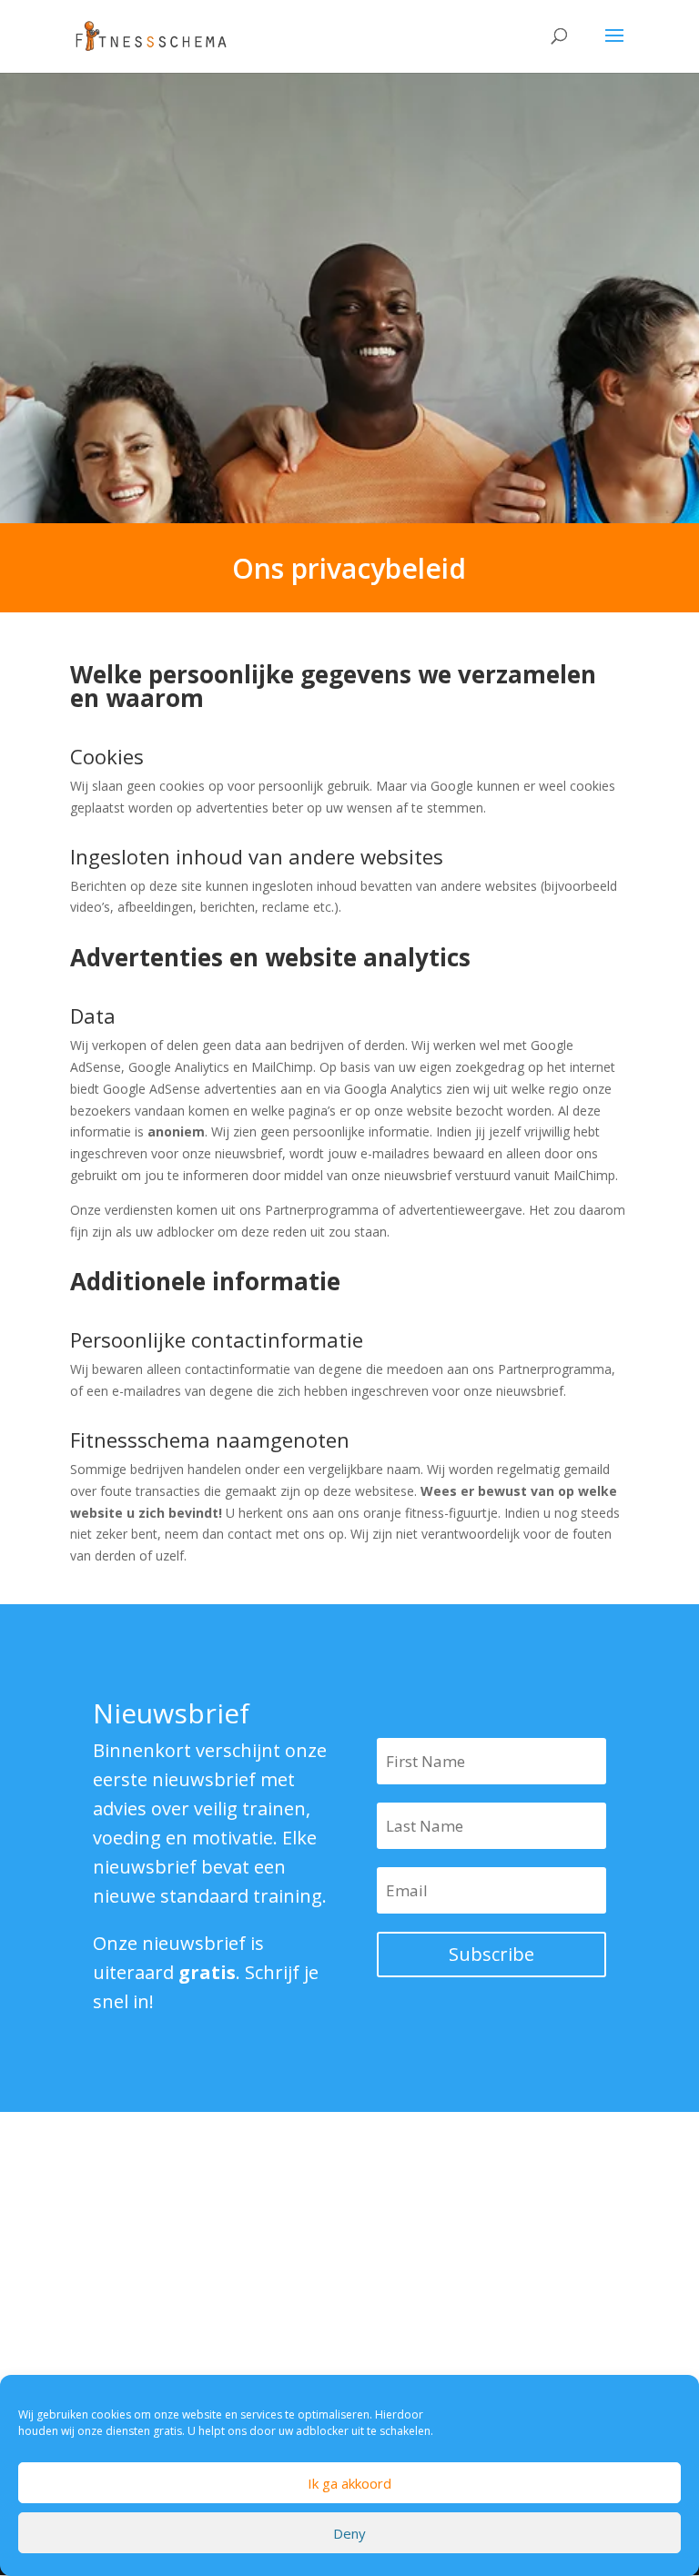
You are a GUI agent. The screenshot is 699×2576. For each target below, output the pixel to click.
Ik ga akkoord (349, 2483)
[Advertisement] (279, 2318)
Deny (349, 2533)
